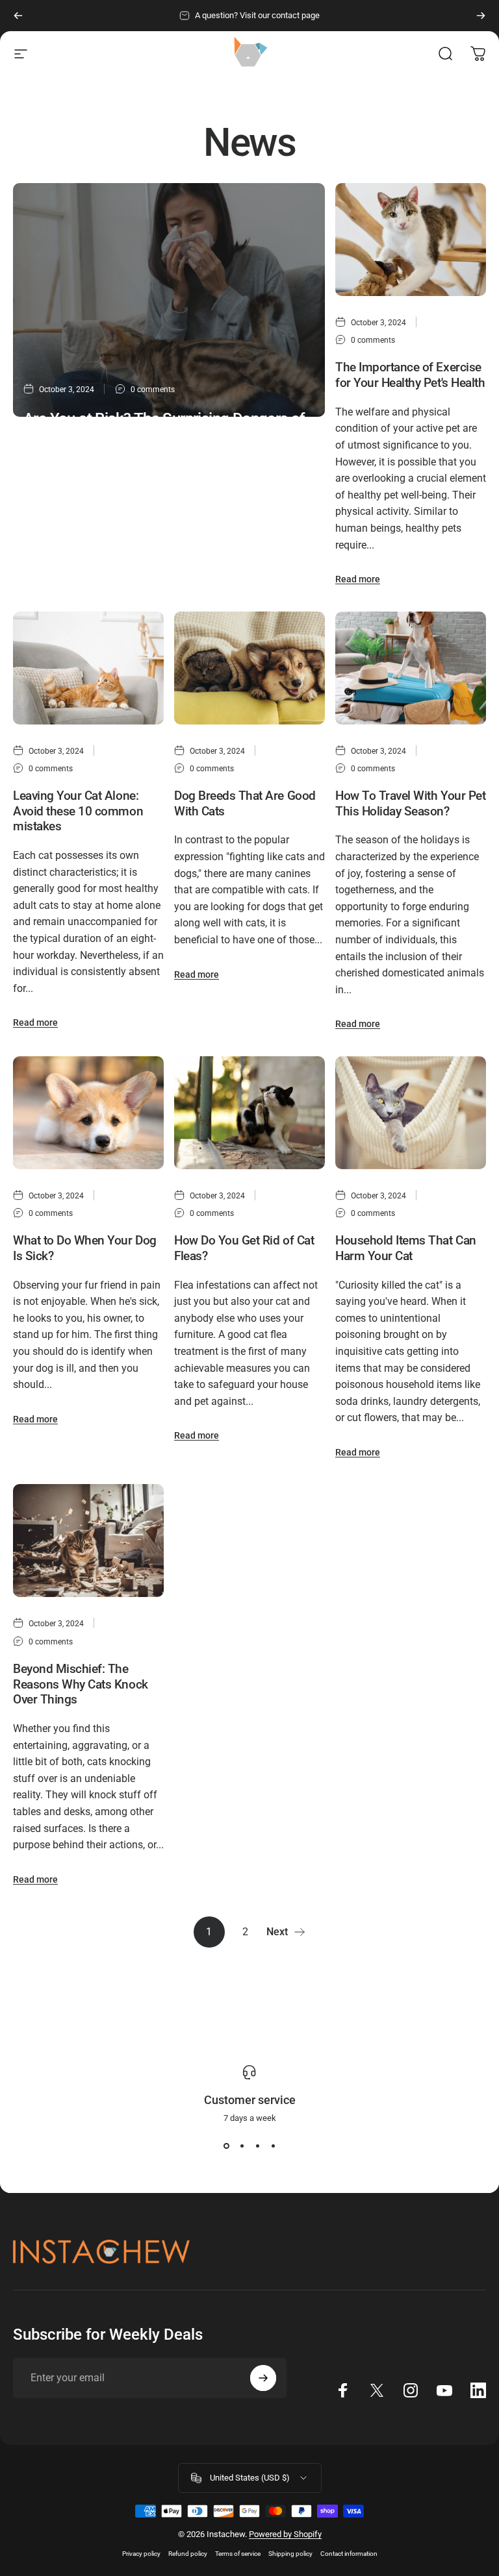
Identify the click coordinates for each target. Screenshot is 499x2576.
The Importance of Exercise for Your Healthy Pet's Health (410, 375)
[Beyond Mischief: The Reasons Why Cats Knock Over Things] (88, 1541)
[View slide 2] (242, 2146)
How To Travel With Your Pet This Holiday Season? (410, 803)
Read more (46, 553)
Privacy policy (141, 2554)
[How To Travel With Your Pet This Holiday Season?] (411, 668)
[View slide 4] (273, 2146)
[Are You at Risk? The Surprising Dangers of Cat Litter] (169, 300)
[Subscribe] (263, 2378)
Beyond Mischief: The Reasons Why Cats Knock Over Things (81, 1684)
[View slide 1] (226, 2146)
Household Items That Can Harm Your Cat (406, 1248)
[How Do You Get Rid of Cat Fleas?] (249, 1113)
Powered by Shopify (285, 2534)
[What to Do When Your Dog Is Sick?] (88, 1113)
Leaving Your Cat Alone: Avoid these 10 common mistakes (78, 811)
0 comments (153, 390)
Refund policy (188, 2554)
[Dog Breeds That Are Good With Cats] (249, 668)
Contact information (349, 2554)
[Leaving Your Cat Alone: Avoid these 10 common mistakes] (88, 668)
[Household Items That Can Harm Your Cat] (411, 1113)
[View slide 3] (257, 2146)
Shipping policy (290, 2554)
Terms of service (238, 2554)
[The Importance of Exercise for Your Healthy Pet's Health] (411, 240)
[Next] (481, 16)
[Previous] (18, 16)
